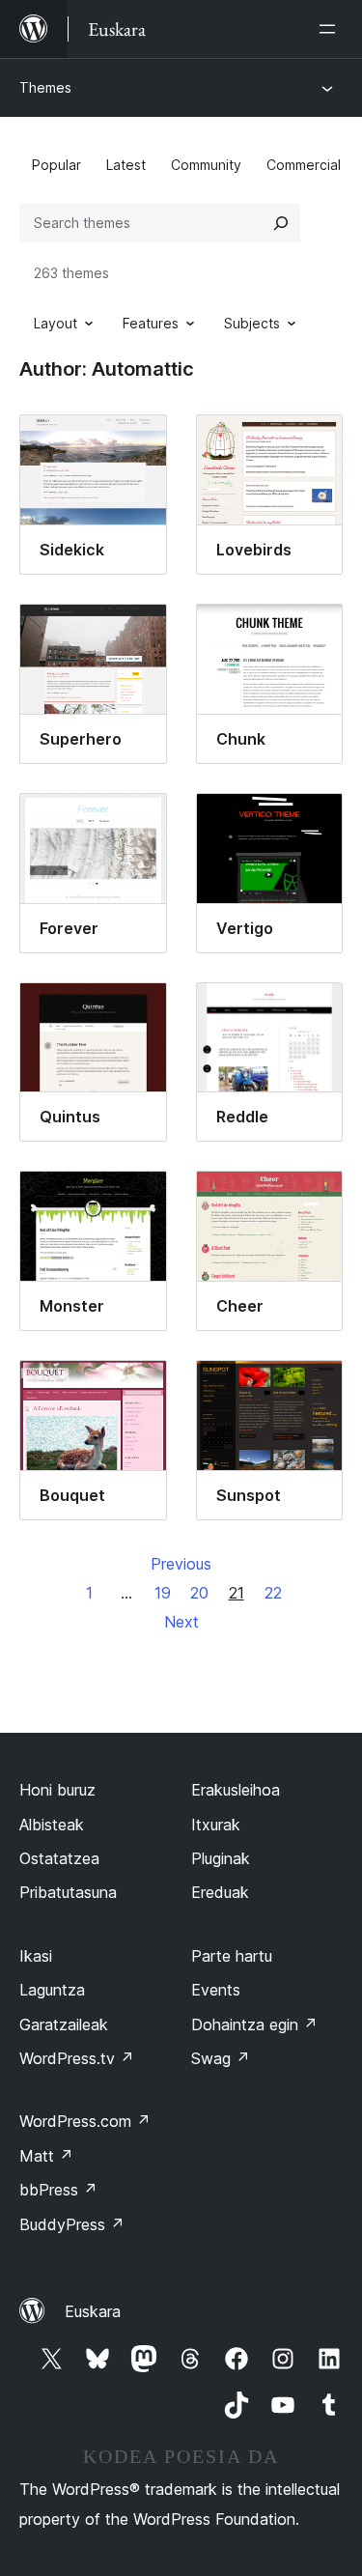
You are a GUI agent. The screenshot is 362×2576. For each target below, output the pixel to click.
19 (163, 1593)
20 (199, 1593)
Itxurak (216, 1825)
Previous (181, 1564)
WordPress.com (85, 2121)
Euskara (93, 2311)
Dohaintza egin (254, 2024)
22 (273, 1593)
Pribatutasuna (68, 1892)
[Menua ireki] (331, 29)
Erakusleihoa (236, 1790)
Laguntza (52, 1990)
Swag (221, 2058)
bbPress (58, 2190)
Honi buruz (57, 1790)
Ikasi (36, 1956)
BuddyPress (72, 2224)
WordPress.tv (77, 2058)
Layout (56, 323)
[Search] (281, 223)
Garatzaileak (64, 2024)
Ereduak (220, 1892)
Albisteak (52, 1825)
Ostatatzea (59, 1858)
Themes (45, 87)
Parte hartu (232, 1956)
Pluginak (221, 1858)
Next (181, 1622)
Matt (46, 2156)
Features (151, 323)
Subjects (252, 323)
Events (216, 1990)
